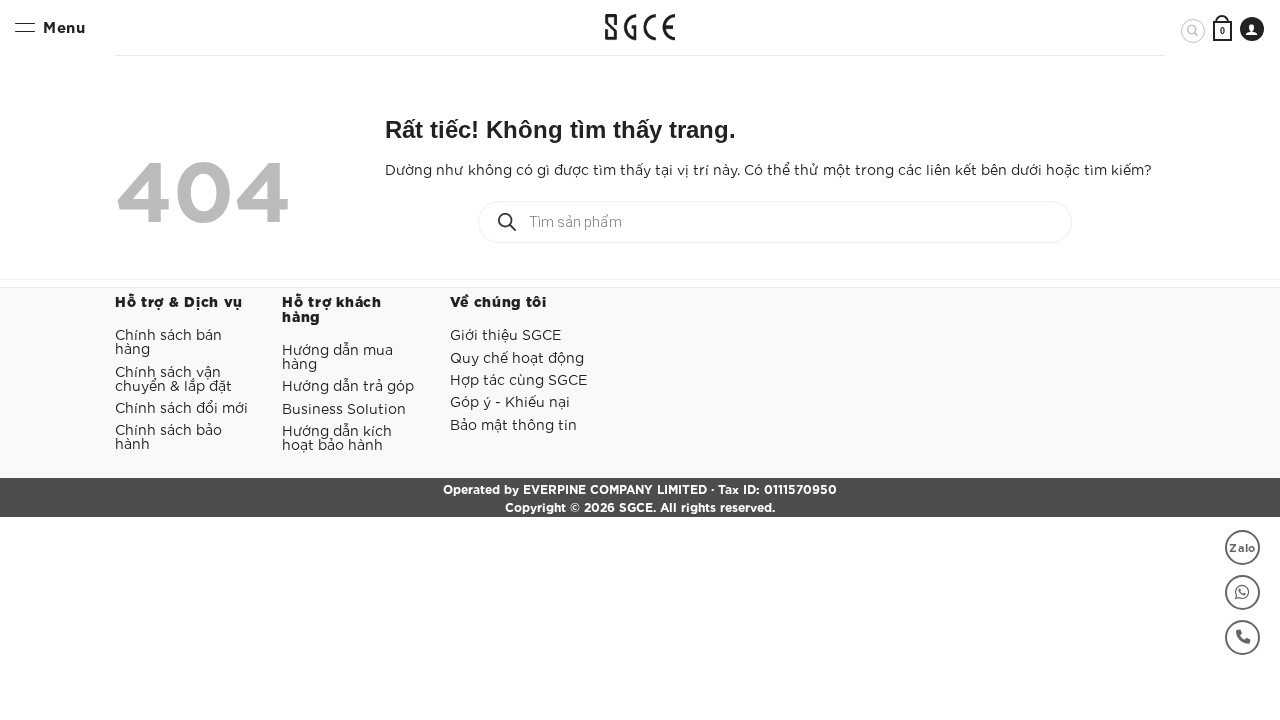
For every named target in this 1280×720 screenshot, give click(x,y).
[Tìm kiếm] (1193, 31)
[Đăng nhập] (1252, 29)
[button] (1223, 30)
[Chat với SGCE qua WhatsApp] (1242, 592)
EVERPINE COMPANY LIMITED (615, 488)
